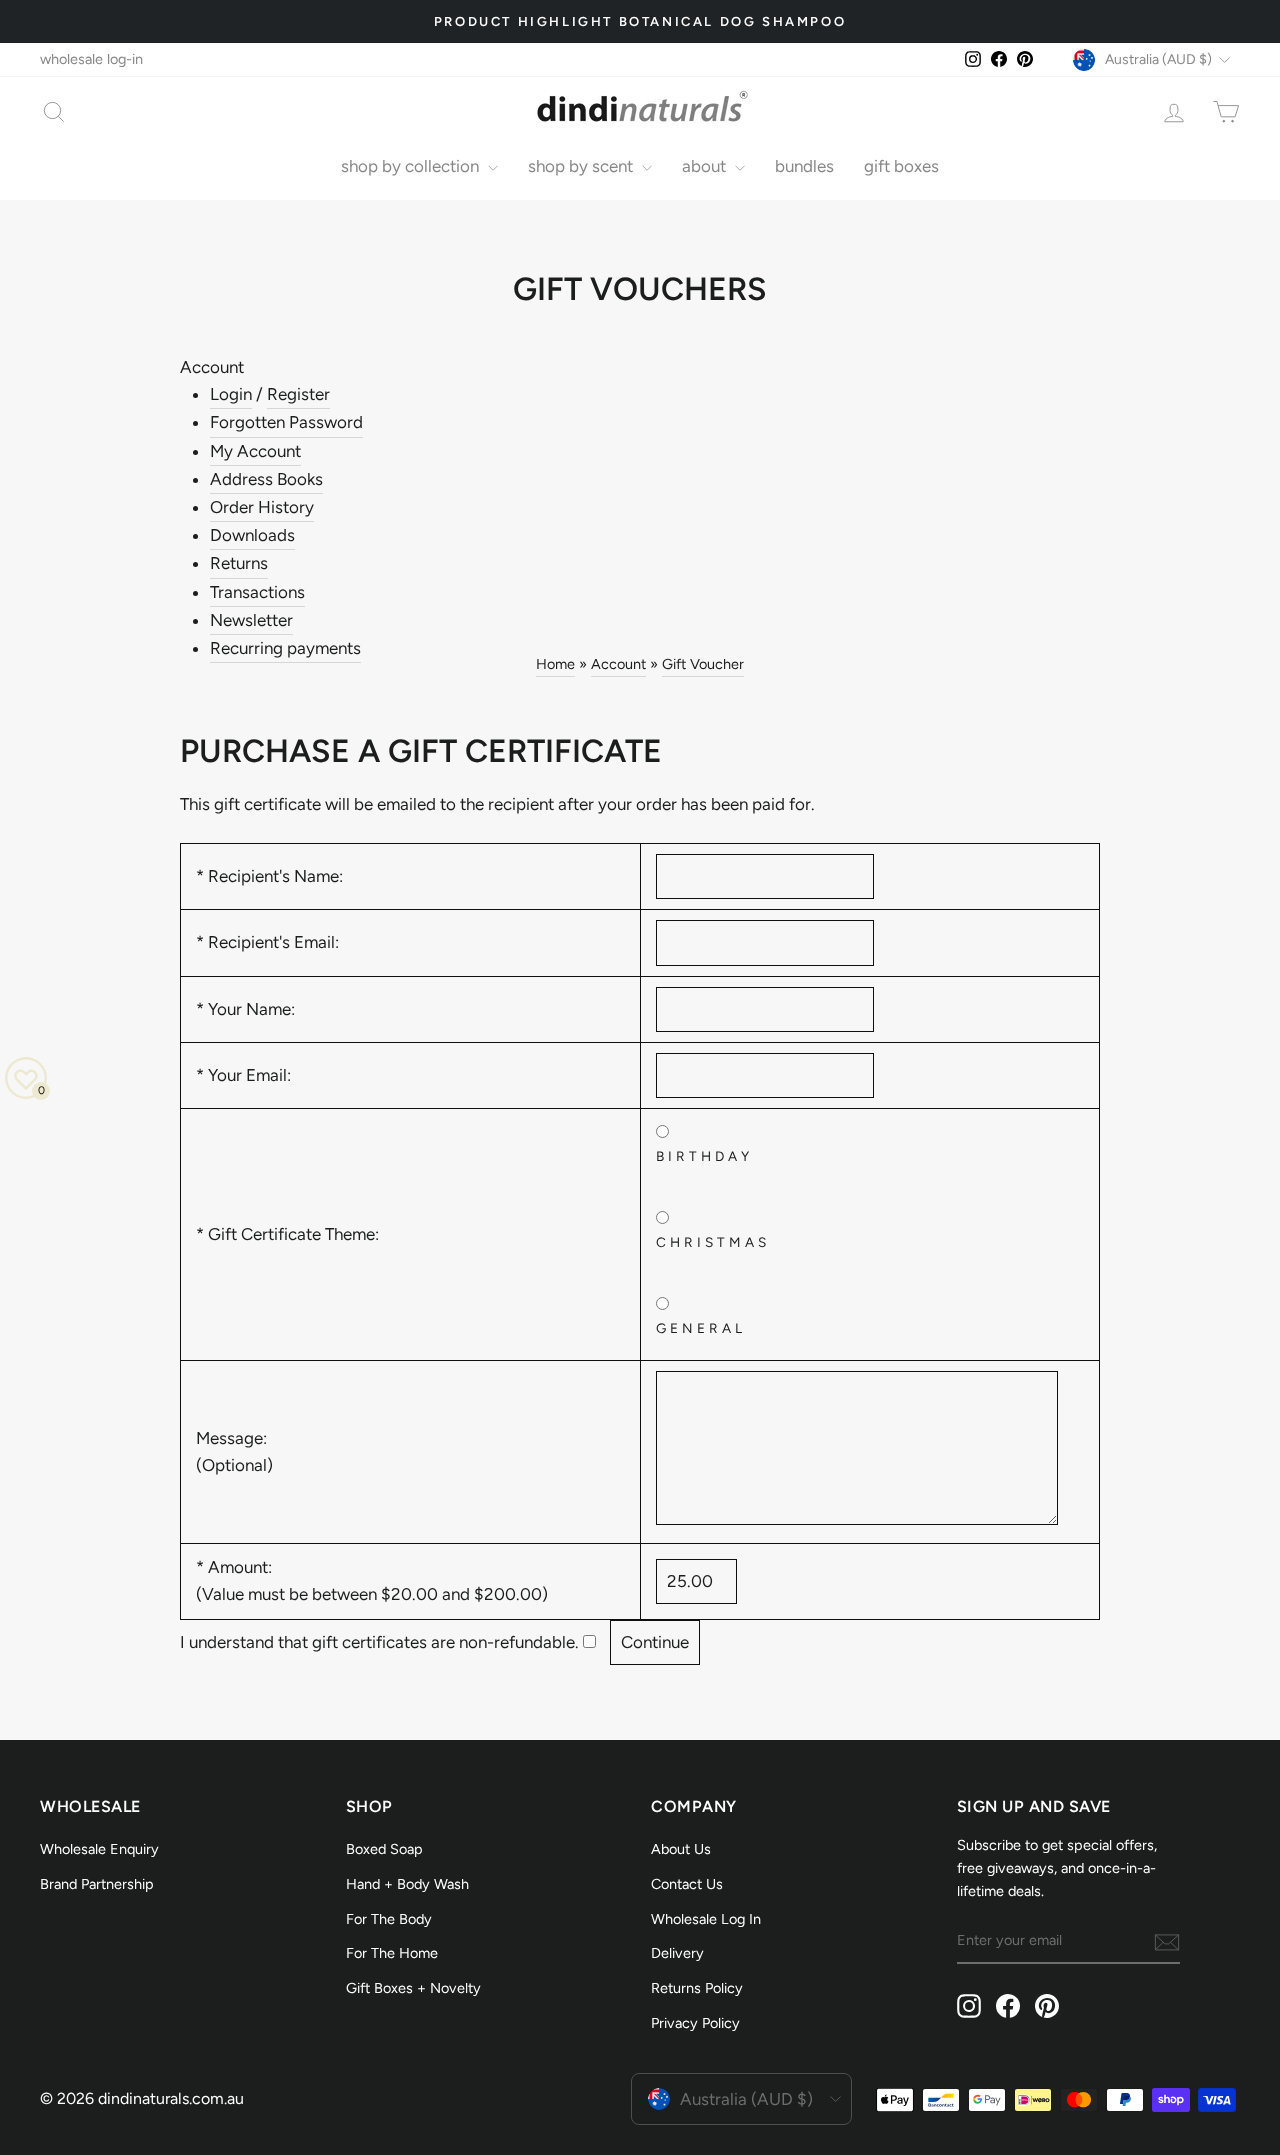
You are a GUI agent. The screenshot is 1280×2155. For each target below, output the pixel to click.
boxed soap (384, 1849)
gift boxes (901, 166)
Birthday (705, 1156)
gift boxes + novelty (413, 1988)
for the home (392, 1953)
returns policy (697, 1988)
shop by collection (412, 166)
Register (298, 394)
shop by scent (582, 166)
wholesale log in (706, 1919)
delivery (677, 1953)
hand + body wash (407, 1884)
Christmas (713, 1242)
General (701, 1328)
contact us (687, 1884)
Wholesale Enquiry (99, 1849)
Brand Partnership (97, 1884)
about (706, 166)
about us (681, 1849)
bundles (804, 166)
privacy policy (695, 2023)
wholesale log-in (91, 59)
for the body (389, 1919)
